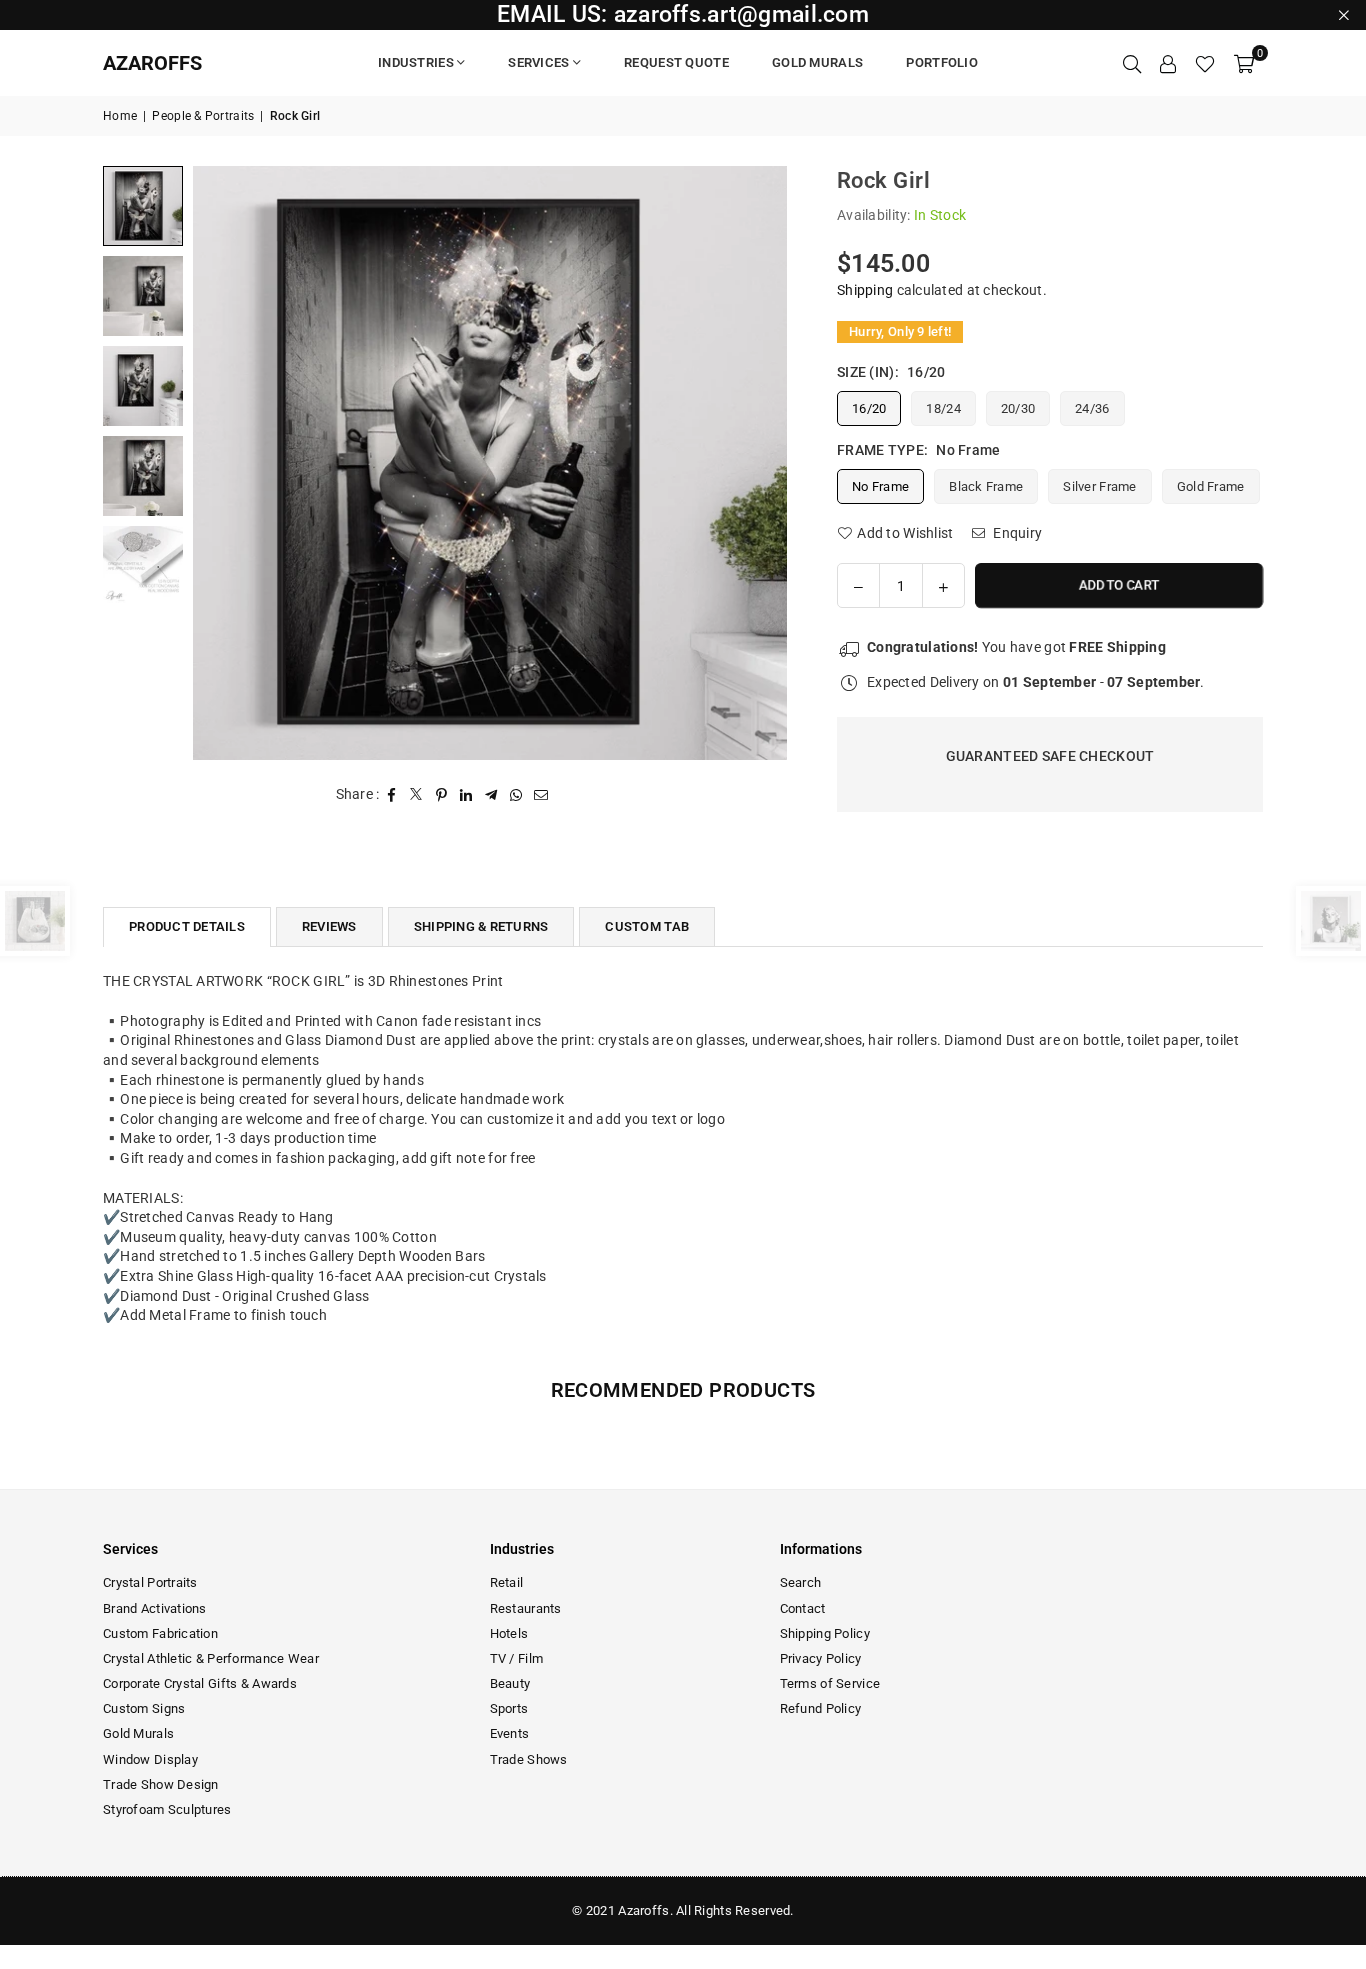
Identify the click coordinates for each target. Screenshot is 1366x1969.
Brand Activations (155, 1608)
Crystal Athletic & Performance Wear (211, 1658)
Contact (803, 1608)
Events (510, 1733)
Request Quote (676, 62)
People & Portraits (203, 116)
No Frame (880, 486)
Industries (416, 62)
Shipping (865, 290)
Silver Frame (1099, 486)
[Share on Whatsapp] (516, 795)
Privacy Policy (821, 1658)
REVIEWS (329, 926)
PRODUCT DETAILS (187, 926)
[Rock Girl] (143, 206)
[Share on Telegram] (491, 795)
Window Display (150, 1759)
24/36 (1092, 408)
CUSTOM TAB (647, 926)
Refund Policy (821, 1708)
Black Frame (986, 486)
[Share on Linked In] (466, 795)
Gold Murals (817, 62)
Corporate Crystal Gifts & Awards (200, 1683)
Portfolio (942, 62)
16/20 (869, 408)
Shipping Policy (825, 1633)
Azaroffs (152, 63)
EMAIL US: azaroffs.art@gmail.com (683, 14)
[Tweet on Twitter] (416, 795)
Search (801, 1582)
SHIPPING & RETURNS (481, 926)
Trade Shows (529, 1759)
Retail (507, 1582)
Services (538, 62)
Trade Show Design (161, 1784)
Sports (509, 1708)
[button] (1244, 63)
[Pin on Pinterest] (441, 795)
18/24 (943, 408)
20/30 (1018, 408)
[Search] (1132, 63)
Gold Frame (1211, 486)
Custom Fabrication (160, 1633)
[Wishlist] (1205, 63)
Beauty (510, 1683)
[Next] (759, 462)
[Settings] (1168, 63)
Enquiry (1016, 533)
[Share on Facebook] (391, 795)
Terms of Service (830, 1683)
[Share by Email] (541, 795)
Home (120, 116)
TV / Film (517, 1658)
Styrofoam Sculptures (167, 1809)
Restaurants (526, 1608)
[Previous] (220, 462)
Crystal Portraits (150, 1582)
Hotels (509, 1633)
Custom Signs (144, 1708)
